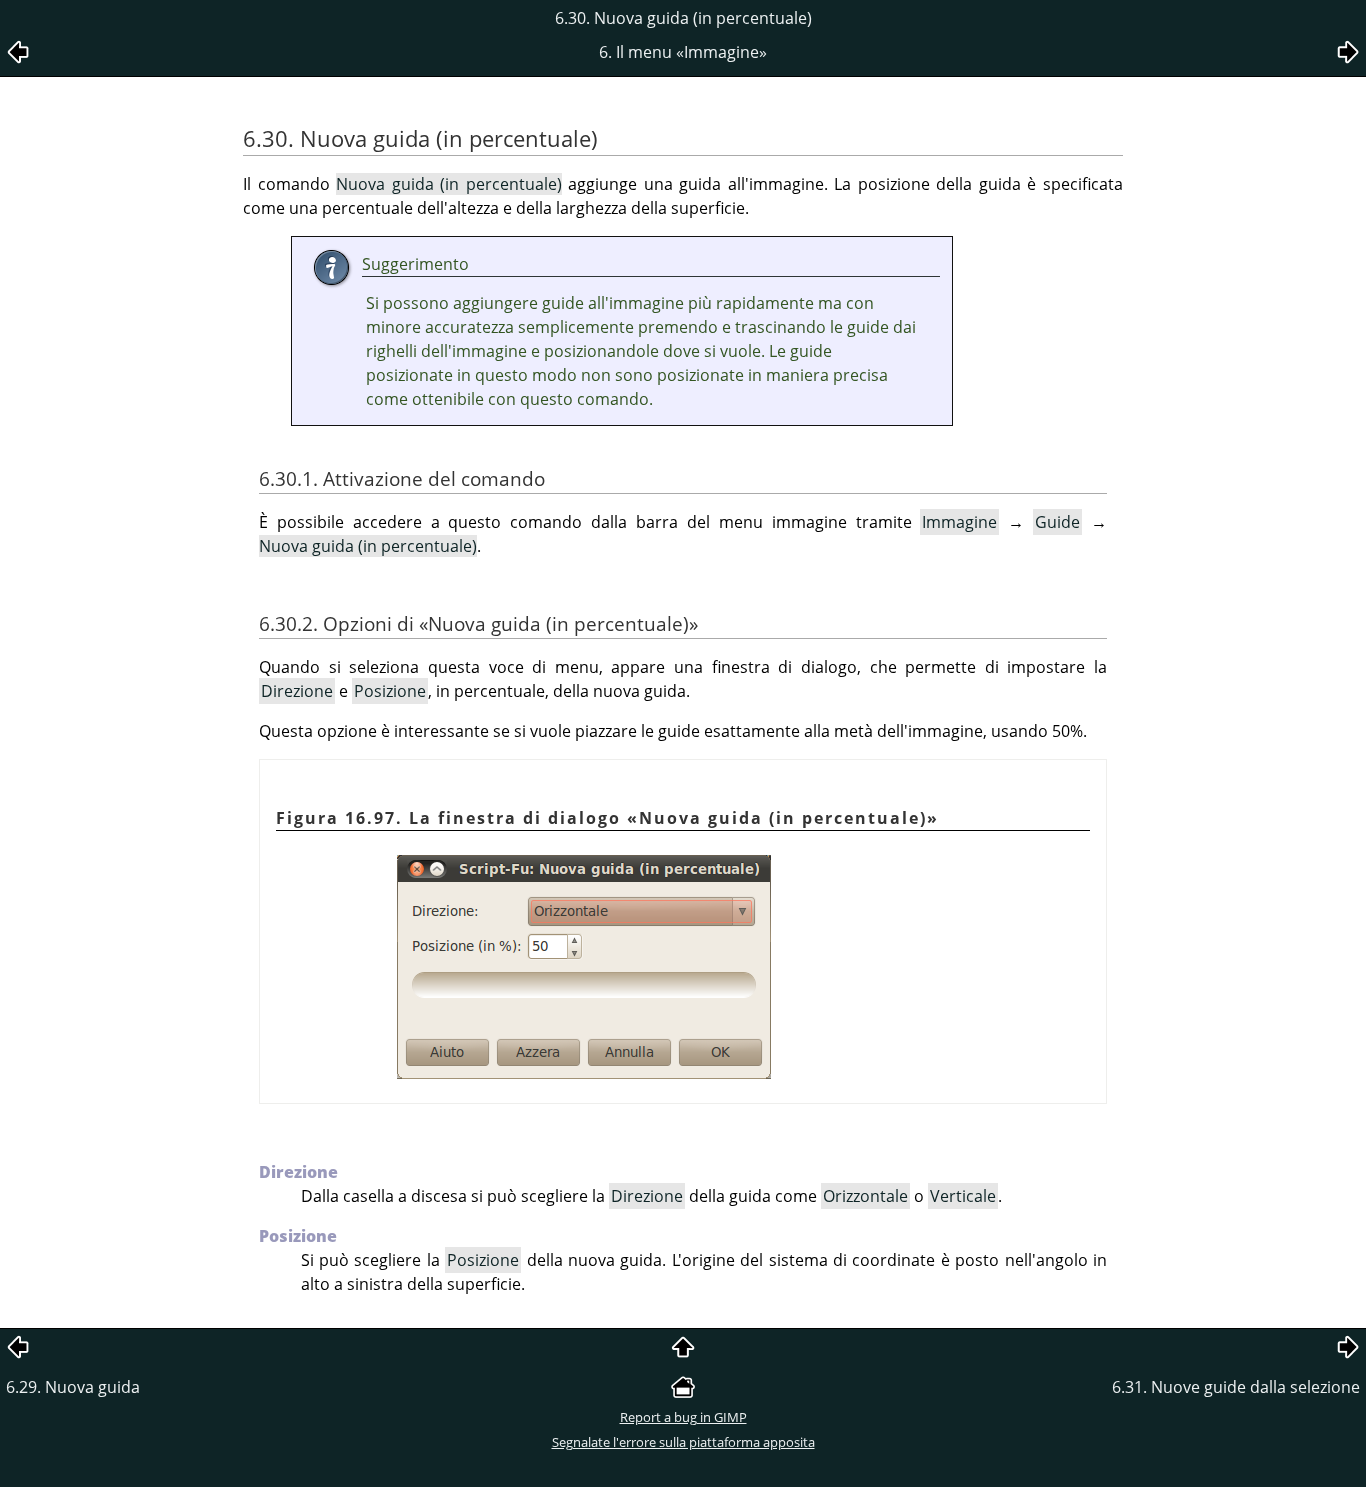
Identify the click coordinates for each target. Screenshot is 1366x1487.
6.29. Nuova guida (73, 1387)
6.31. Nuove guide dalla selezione (1236, 1387)
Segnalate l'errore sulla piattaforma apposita (683, 1442)
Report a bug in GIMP (683, 1417)
